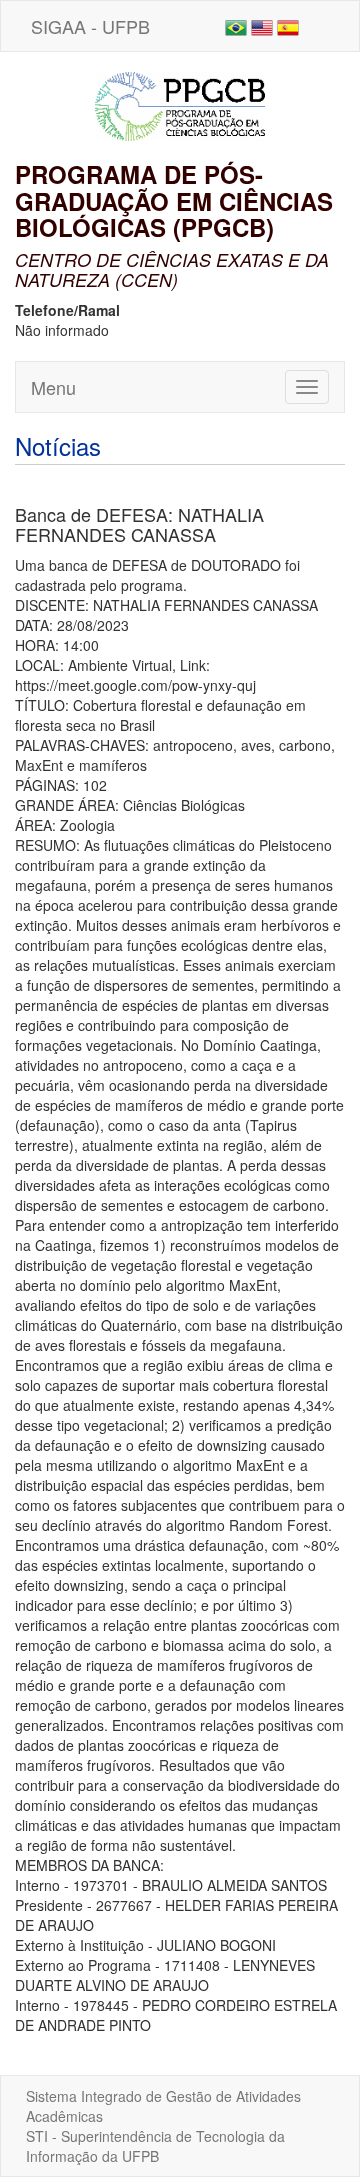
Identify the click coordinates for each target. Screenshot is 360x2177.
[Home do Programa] (180, 104)
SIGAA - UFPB (90, 26)
